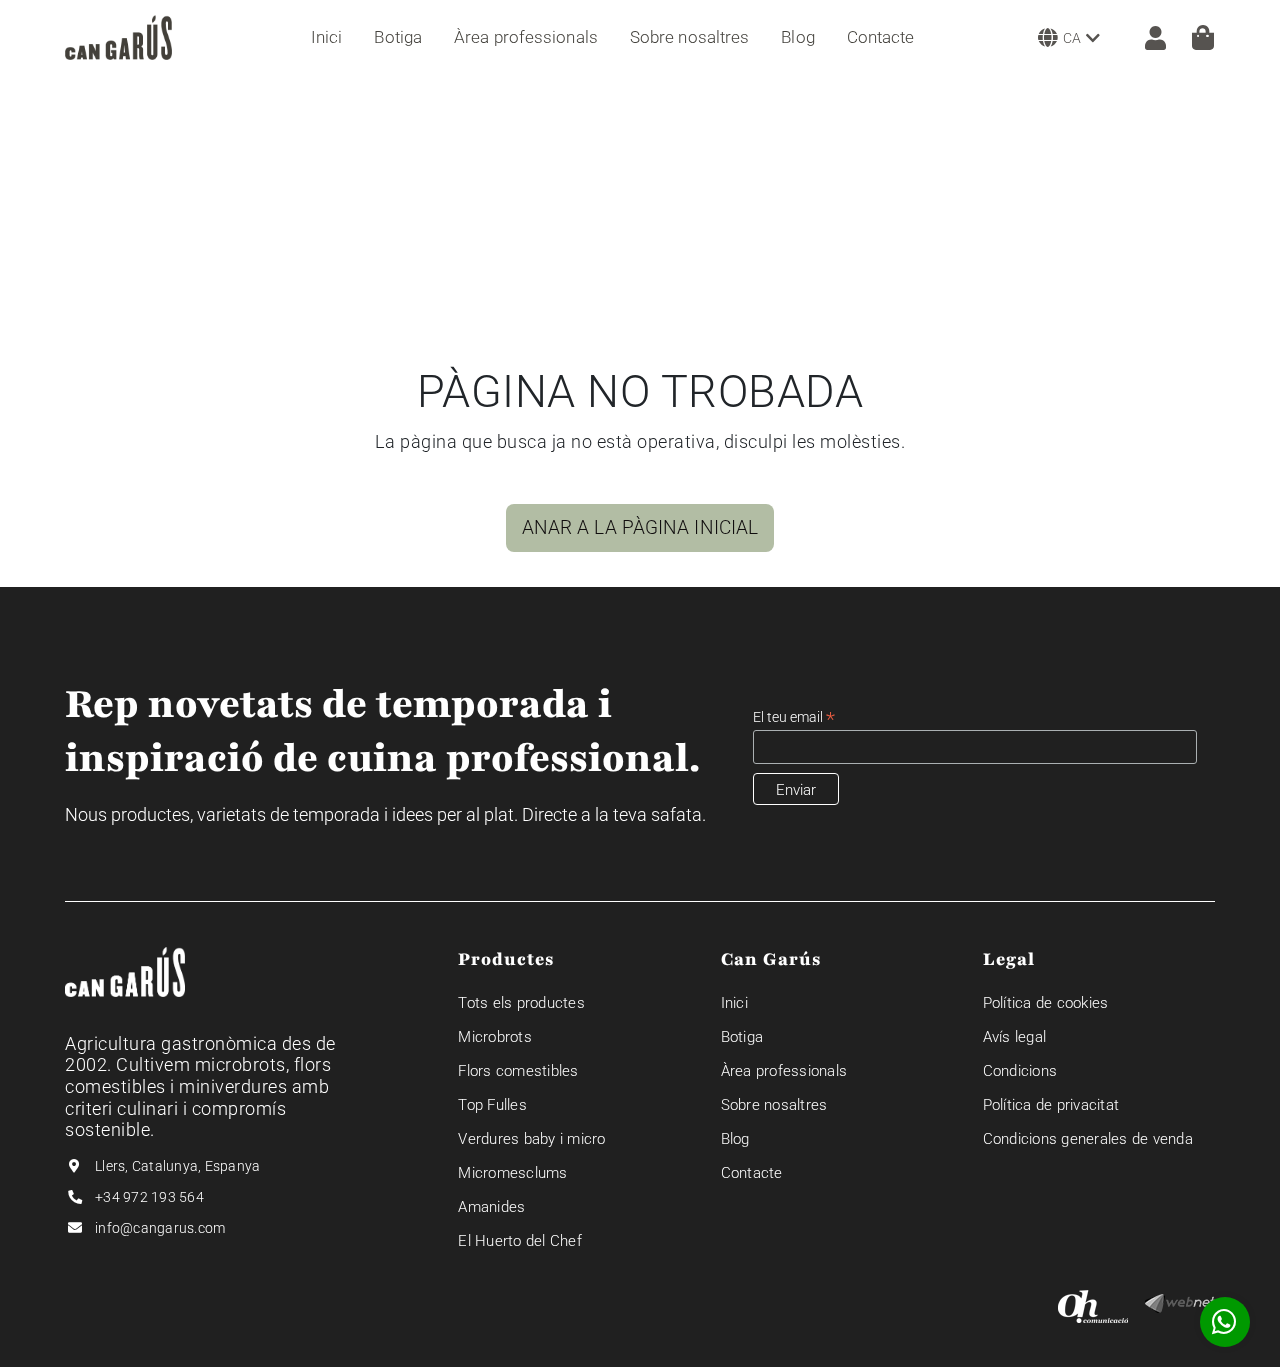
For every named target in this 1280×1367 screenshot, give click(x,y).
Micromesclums (512, 1173)
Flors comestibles (518, 1071)
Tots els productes (521, 1003)
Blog (735, 1139)
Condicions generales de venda (1088, 1139)
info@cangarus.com (160, 1228)
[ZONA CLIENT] (1145, 37)
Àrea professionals (784, 1071)
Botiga (742, 1037)
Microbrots (495, 1037)
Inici (734, 1003)
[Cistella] (1203, 37)
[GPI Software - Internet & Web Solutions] (1180, 1302)
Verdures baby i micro (531, 1139)
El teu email (794, 717)
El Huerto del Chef (520, 1241)
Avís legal (1015, 1037)
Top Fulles (492, 1105)
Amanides (491, 1207)
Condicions (1020, 1071)
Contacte (752, 1173)
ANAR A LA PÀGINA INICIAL (640, 527)
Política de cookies (1046, 1003)
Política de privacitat (1051, 1105)
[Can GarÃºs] (118, 37)
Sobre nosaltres (774, 1105)
